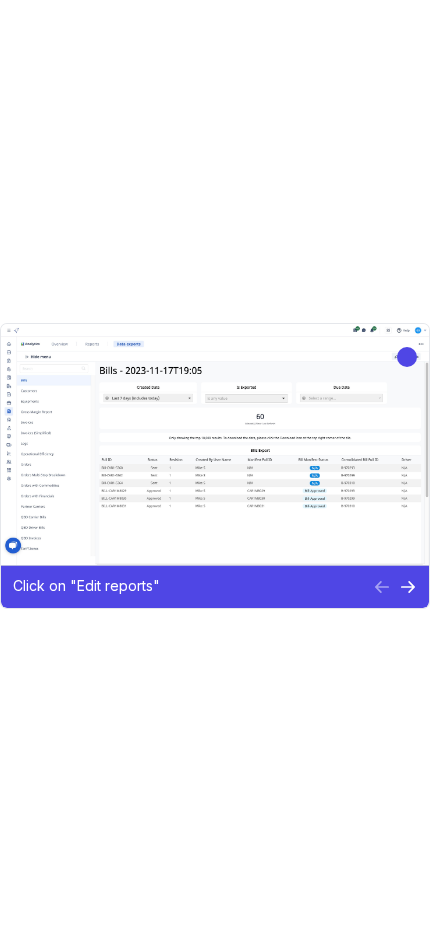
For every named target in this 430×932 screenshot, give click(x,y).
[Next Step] (408, 587)
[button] (187, 587)
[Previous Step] (382, 587)
